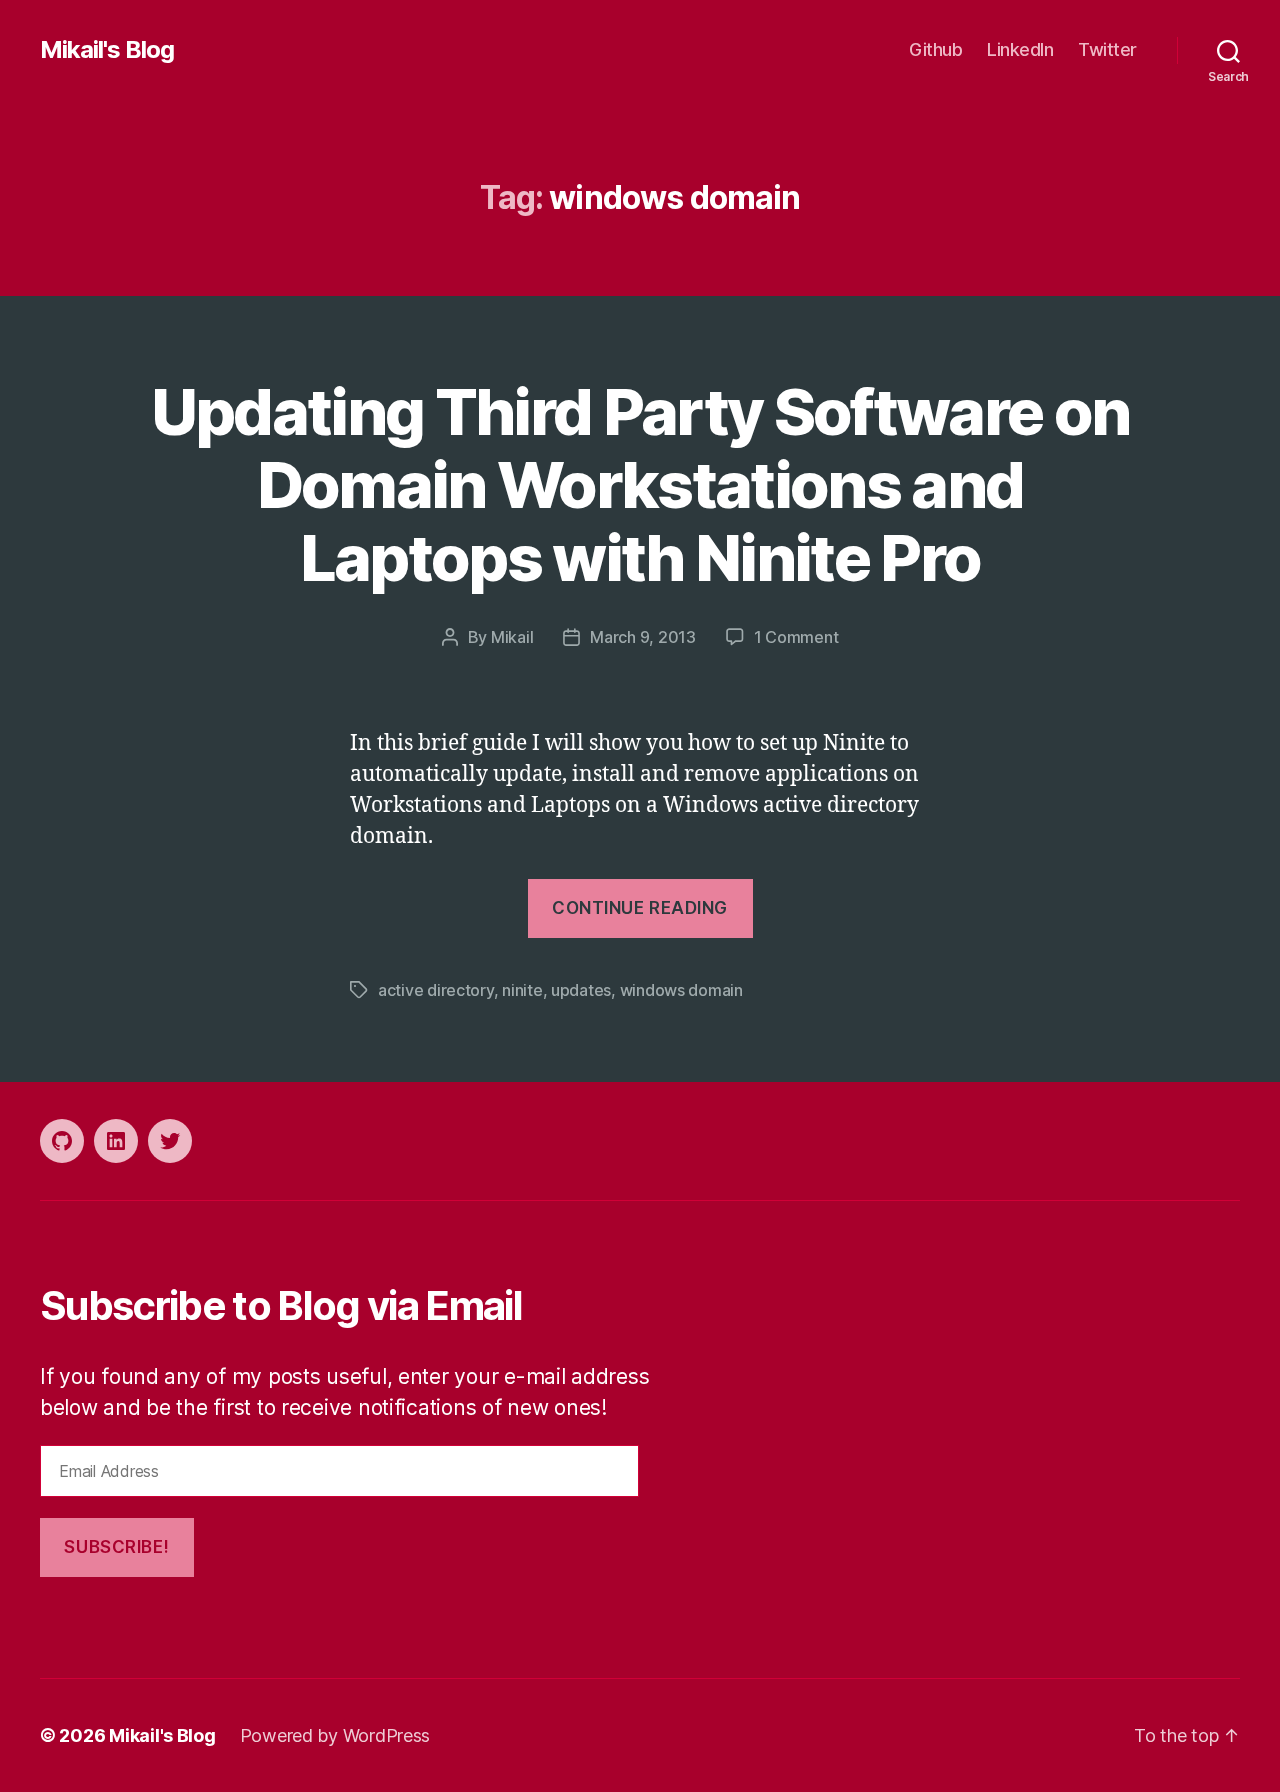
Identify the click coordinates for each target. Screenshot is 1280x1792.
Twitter (1107, 49)
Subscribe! (116, 1547)
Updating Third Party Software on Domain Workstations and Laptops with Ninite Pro (640, 484)
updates (581, 990)
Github (935, 49)
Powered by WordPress (335, 1735)
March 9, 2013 (643, 637)
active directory (436, 990)
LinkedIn (1020, 49)
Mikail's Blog (107, 50)
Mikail (512, 637)
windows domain (681, 990)
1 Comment (796, 637)
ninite (522, 990)
